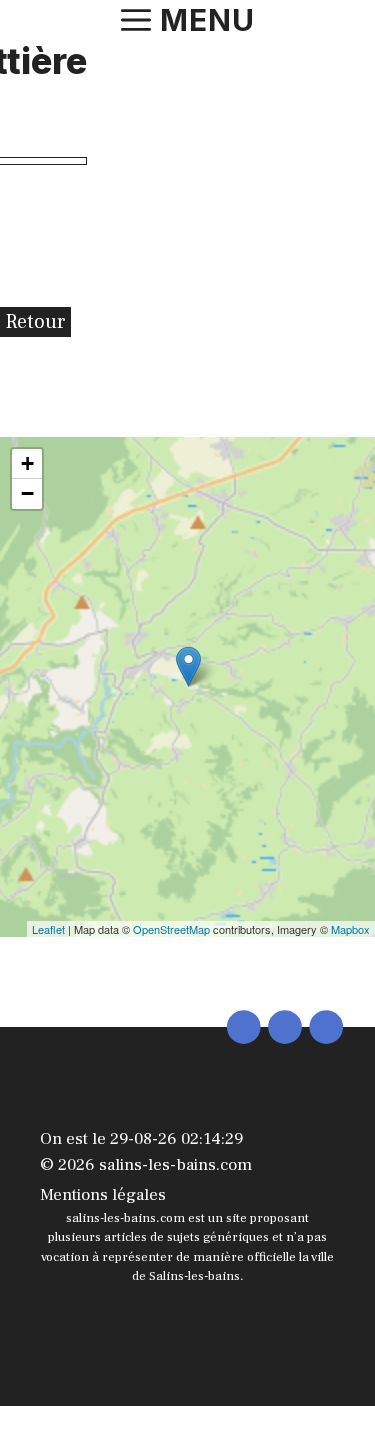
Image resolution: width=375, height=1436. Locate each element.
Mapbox (350, 929)
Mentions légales (103, 1195)
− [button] (27, 493)
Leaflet (48, 929)
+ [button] (27, 463)
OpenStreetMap (171, 929)
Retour (35, 322)
